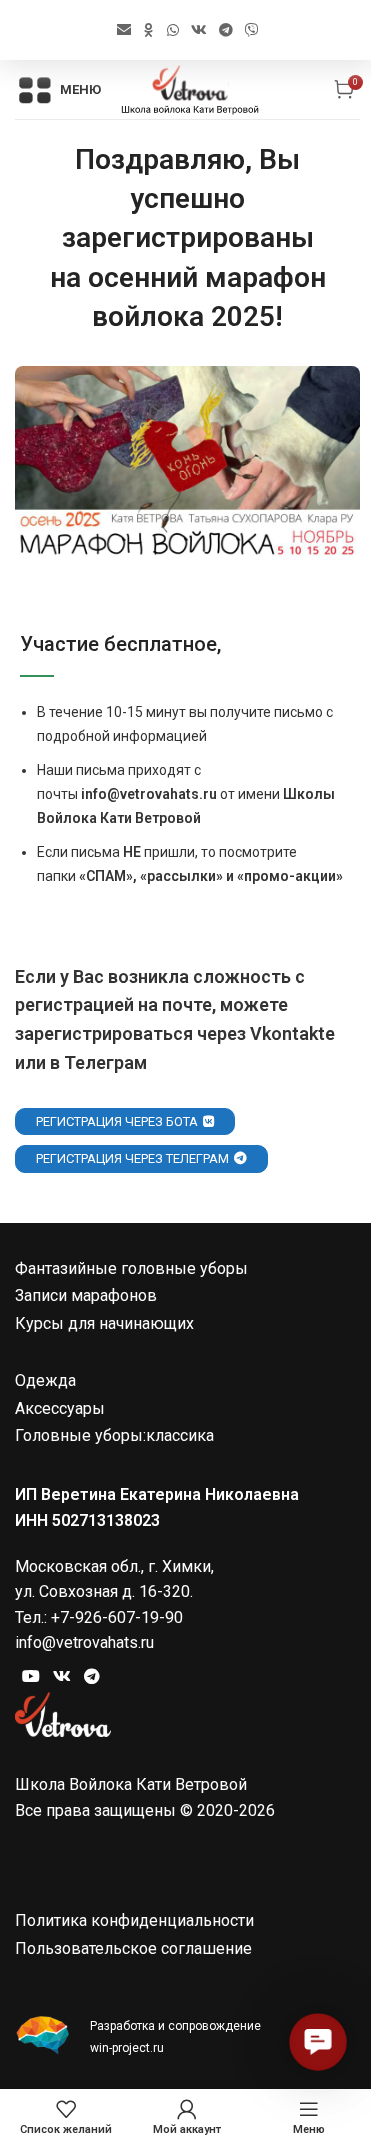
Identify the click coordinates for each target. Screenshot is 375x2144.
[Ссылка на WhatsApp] (173, 30)
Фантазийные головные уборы (131, 1268)
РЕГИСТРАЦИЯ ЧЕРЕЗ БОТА (117, 1121)
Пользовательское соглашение (133, 1948)
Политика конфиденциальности (134, 1920)
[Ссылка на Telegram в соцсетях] (226, 30)
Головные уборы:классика (114, 1435)
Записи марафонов (86, 1295)
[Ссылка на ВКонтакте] (199, 30)
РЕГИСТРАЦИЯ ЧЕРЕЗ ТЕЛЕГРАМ (132, 1158)
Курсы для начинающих (104, 1323)
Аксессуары (60, 1408)
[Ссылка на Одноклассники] (149, 30)
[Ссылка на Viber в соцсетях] (252, 30)
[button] (317, 2041)
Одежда (45, 1380)
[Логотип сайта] (190, 88)
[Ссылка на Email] (124, 30)
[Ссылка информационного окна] (187, 2037)
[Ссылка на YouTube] (30, 1676)
